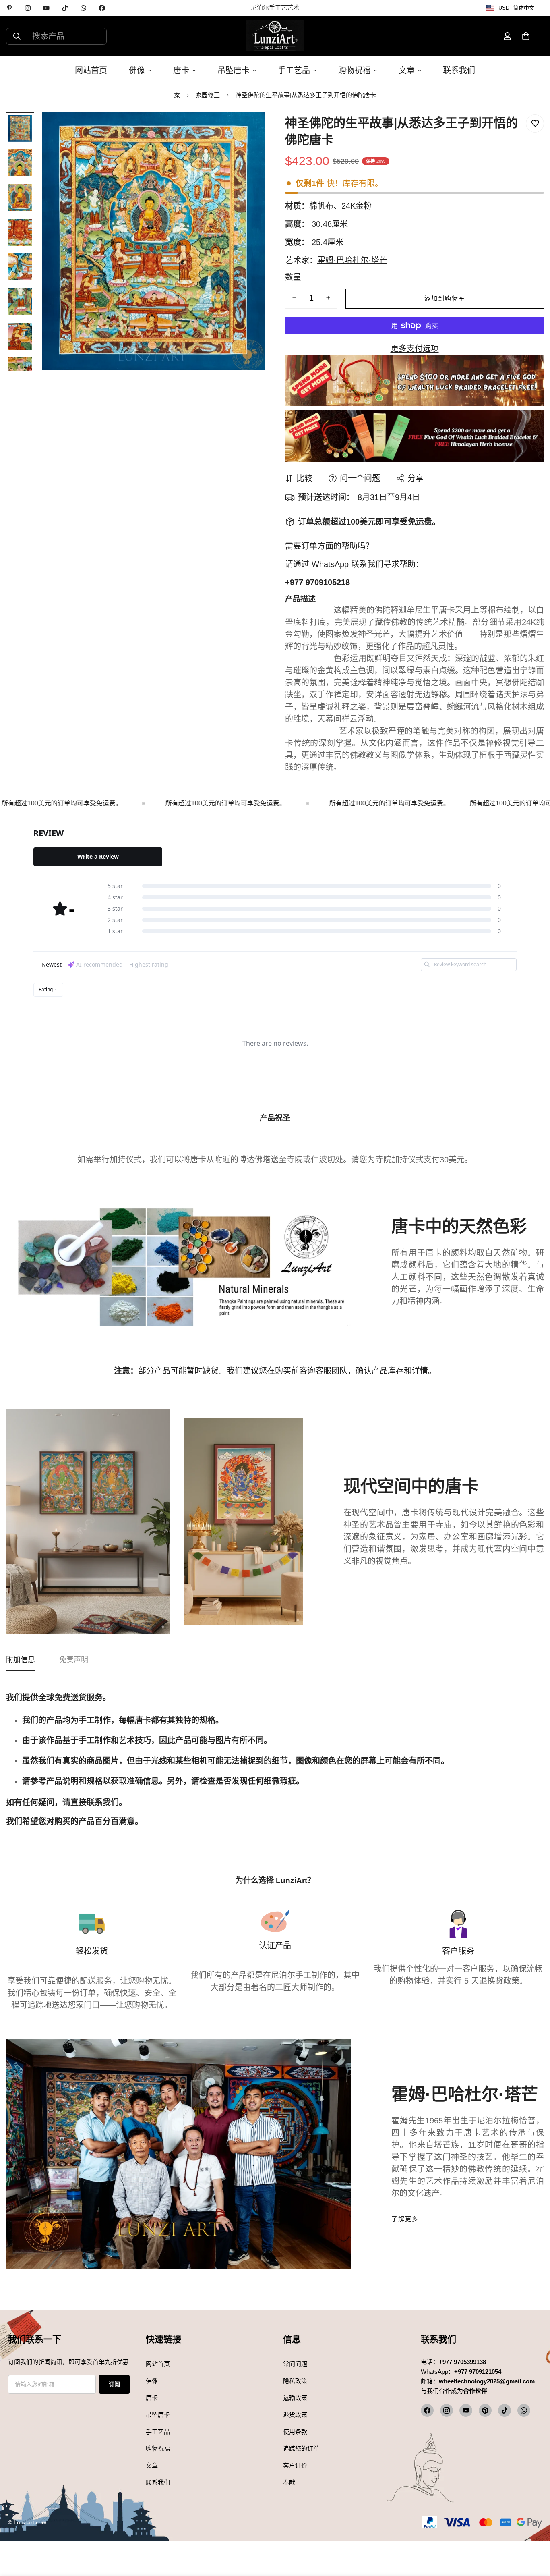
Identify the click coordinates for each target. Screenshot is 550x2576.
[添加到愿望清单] (535, 124)
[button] (526, 36)
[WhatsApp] (83, 8)
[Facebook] (102, 8)
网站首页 (91, 71)
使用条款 (295, 2432)
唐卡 (181, 71)
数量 (293, 277)
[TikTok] (65, 8)
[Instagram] (28, 8)
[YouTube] (46, 8)
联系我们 (459, 71)
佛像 (137, 71)
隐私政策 (295, 2381)
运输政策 (295, 2398)
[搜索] (17, 36)
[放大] (248, 130)
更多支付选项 (415, 349)
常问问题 (295, 2364)
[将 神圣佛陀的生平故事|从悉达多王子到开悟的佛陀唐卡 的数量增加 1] (328, 298)
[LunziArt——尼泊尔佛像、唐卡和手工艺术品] (275, 36)
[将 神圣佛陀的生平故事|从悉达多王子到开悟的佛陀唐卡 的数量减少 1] (294, 298)
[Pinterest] (9, 8)
